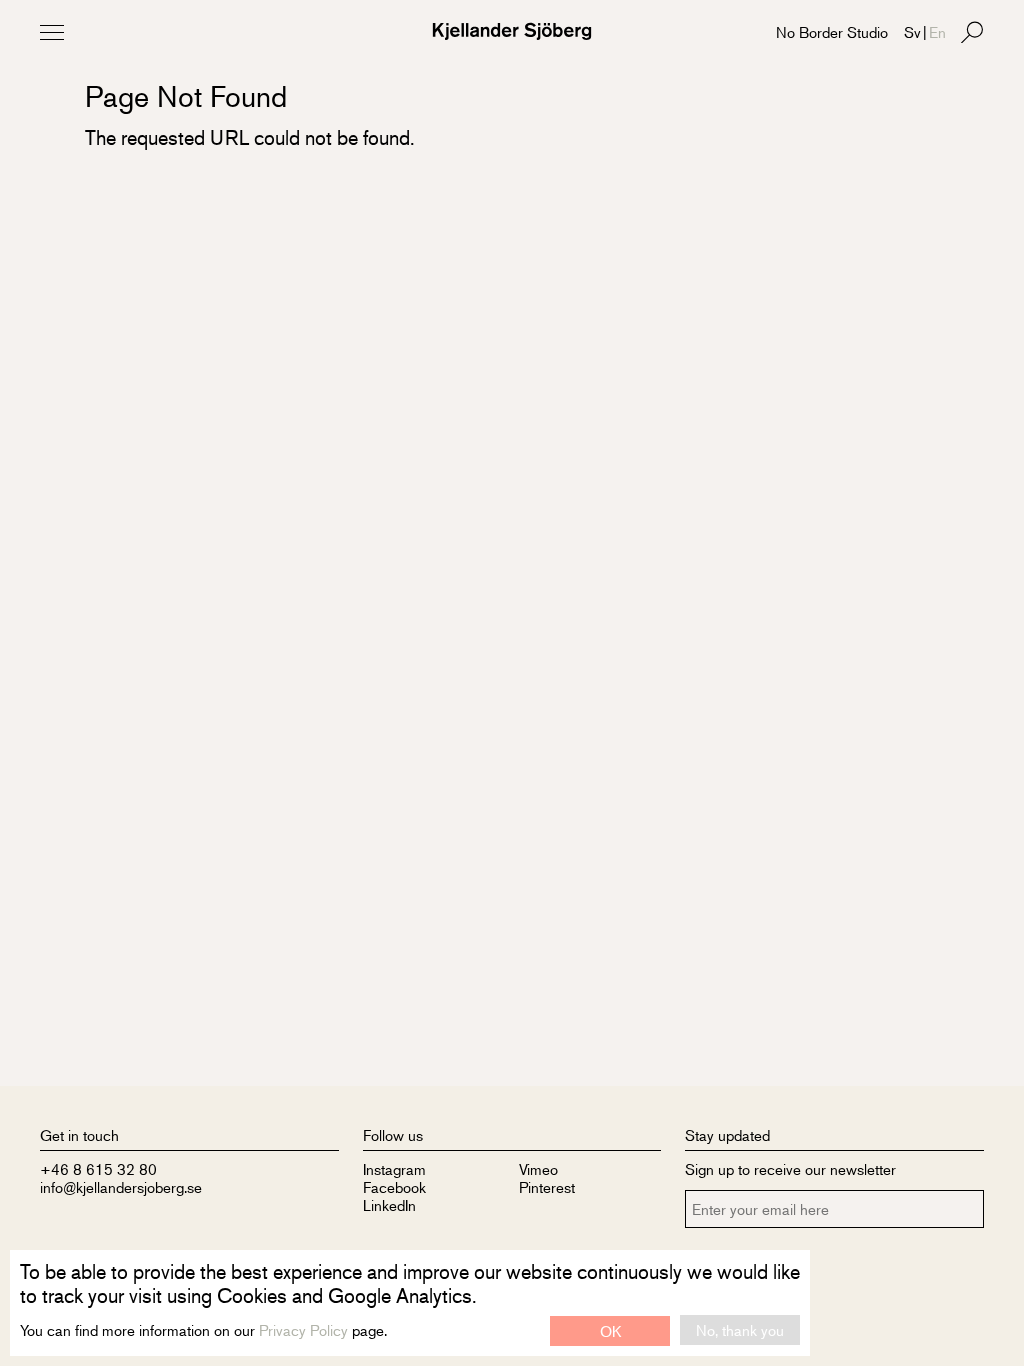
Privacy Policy (303, 1329)
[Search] (972, 32)
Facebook (394, 1186)
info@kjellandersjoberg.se (121, 1186)
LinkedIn (389, 1204)
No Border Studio (832, 31)
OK (610, 1330)
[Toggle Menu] (52, 32)
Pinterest (547, 1186)
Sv (912, 31)
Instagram (394, 1168)
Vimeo (538, 1168)
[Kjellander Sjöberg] (512, 31)
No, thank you (740, 1329)
